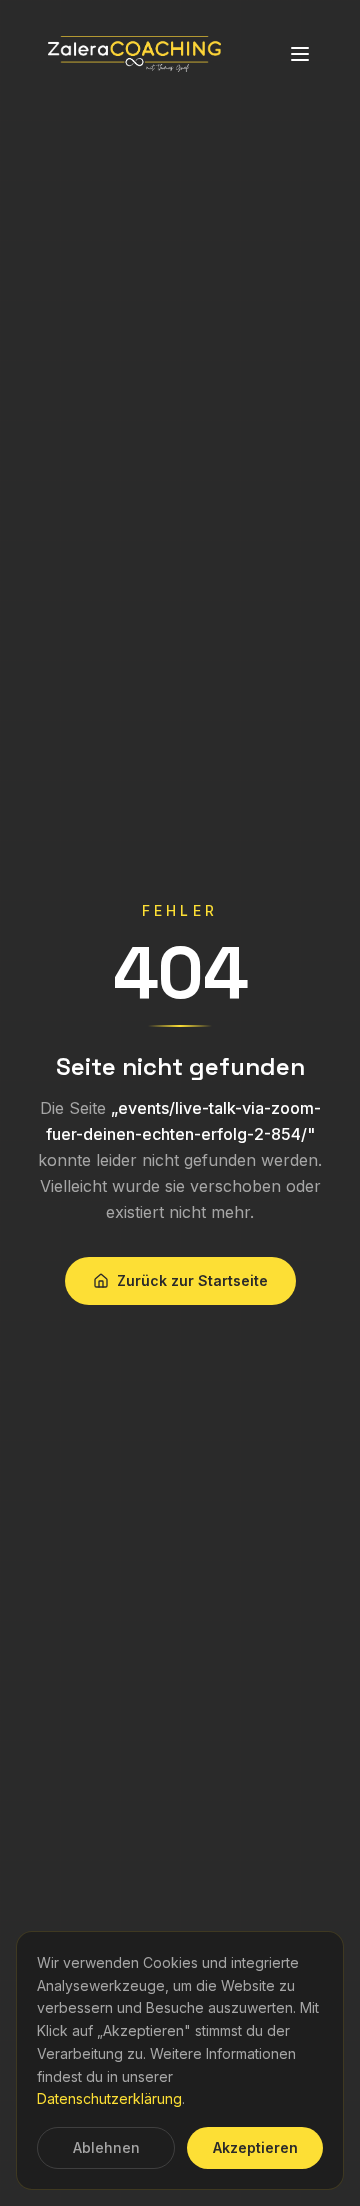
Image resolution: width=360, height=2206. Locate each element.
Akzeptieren (255, 2147)
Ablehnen (106, 2147)
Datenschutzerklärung (109, 2098)
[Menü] (300, 54)
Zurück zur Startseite (192, 1280)
